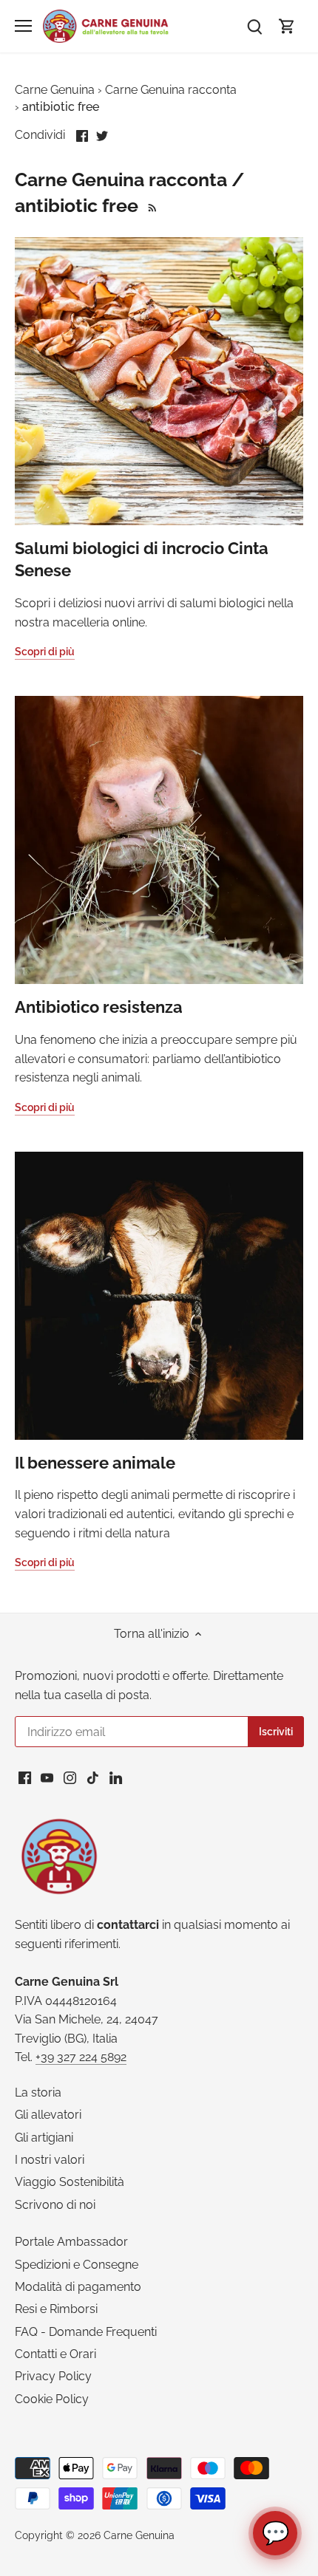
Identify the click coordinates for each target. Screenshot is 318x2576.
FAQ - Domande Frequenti (86, 2332)
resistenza (99, 1007)
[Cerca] (254, 26)
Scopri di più (45, 652)
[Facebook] (25, 1777)
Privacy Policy (53, 2376)
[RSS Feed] (150, 205)
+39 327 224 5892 (81, 2057)
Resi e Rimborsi (56, 2309)
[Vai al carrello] (287, 26)
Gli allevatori (48, 2115)
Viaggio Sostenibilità (70, 2182)
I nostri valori (50, 2160)
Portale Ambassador (71, 2242)
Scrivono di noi (55, 2205)
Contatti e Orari (55, 2354)
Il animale (95, 1463)
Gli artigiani (44, 2138)
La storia (38, 2092)
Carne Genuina (139, 2535)
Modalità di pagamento (78, 2287)
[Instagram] (70, 1777)
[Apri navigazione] (23, 26)
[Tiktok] (93, 1777)
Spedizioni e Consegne (77, 2265)
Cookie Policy (52, 2399)
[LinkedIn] (116, 1777)
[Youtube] (47, 1777)
